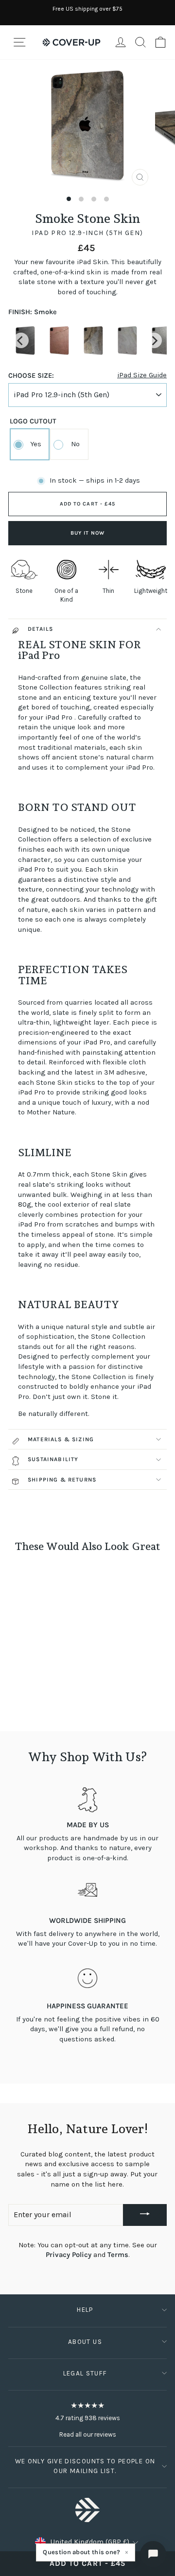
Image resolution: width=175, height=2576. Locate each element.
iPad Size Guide (142, 375)
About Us (85, 2342)
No (75, 444)
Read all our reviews (88, 2434)
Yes (36, 444)
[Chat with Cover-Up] (153, 2554)
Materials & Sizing (61, 1439)
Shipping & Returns (62, 1480)
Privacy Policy (69, 2255)
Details (40, 629)
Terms (118, 2255)
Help (85, 2310)
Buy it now (88, 533)
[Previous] (21, 340)
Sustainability (53, 1459)
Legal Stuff (85, 2373)
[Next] (154, 340)
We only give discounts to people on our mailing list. (85, 2466)
